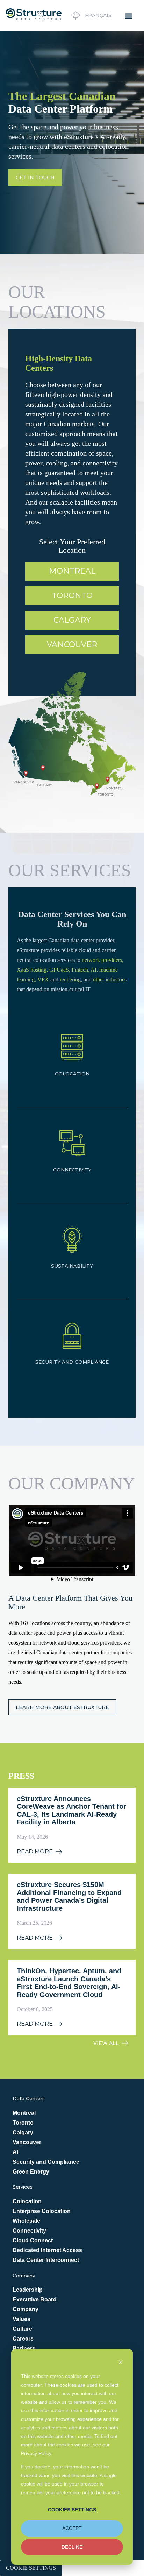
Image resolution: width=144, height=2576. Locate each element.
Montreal (72, 571)
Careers (23, 2339)
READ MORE (35, 1852)
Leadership (28, 2290)
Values (21, 2319)
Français (98, 15)
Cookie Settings (31, 2568)
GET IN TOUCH (35, 177)
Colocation (27, 2201)
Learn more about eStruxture (62, 1707)
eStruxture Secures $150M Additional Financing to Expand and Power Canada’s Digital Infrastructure (69, 1896)
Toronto (72, 596)
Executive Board (35, 2299)
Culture (22, 2329)
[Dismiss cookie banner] (121, 2363)
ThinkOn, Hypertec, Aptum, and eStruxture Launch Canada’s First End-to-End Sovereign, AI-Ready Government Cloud (69, 1983)
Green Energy (31, 2172)
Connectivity (29, 2231)
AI (15, 2152)
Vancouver (72, 644)
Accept (72, 2528)
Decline (72, 2547)
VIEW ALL (106, 2043)
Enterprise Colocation (42, 2211)
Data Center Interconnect (46, 2260)
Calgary (72, 620)
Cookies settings (72, 2510)
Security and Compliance (46, 2162)
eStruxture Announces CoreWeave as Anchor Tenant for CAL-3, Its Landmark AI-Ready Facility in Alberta (71, 1811)
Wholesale (26, 2221)
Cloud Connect (33, 2240)
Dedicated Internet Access (47, 2250)
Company (26, 2309)
